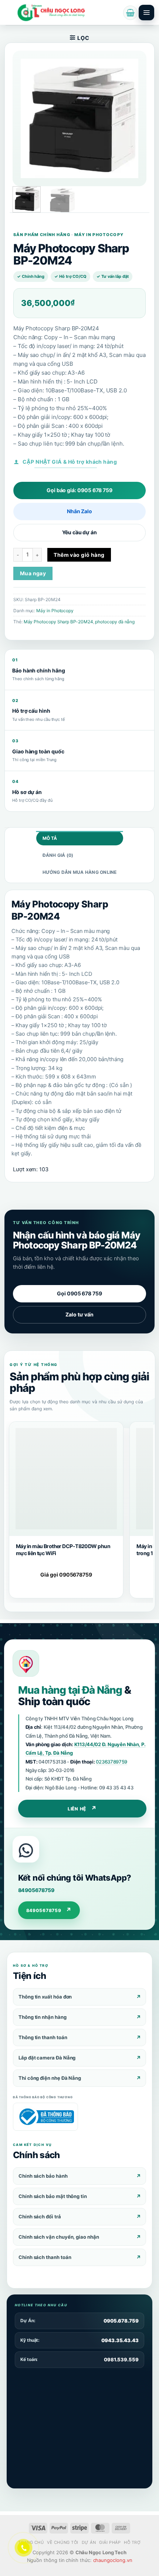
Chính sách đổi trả (40, 2216)
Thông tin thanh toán (43, 2037)
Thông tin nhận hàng (43, 2017)
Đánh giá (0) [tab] (58, 855)
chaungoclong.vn (113, 2560)
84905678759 (36, 1890)
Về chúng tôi (63, 2542)
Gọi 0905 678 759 (79, 1293)
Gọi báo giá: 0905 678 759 (79, 490)
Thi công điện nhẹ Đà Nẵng (50, 2078)
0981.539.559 (121, 2359)
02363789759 (111, 1762)
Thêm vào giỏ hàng (79, 555)
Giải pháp (110, 2542)
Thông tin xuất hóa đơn (45, 1997)
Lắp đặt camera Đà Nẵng (47, 2058)
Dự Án (89, 2542)
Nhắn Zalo (79, 511)
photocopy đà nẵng (115, 622)
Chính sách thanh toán (45, 2257)
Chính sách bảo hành (43, 2176)
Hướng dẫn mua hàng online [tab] (80, 872)
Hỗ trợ (132, 2542)
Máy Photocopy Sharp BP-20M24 (58, 622)
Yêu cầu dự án (79, 532)
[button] (130, 13)
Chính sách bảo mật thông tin (53, 2196)
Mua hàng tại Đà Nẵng (70, 1690)
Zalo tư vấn (79, 1314)
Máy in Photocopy (55, 611)
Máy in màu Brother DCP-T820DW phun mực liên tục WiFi (63, 1549)
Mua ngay (33, 573)
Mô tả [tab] (50, 838)
